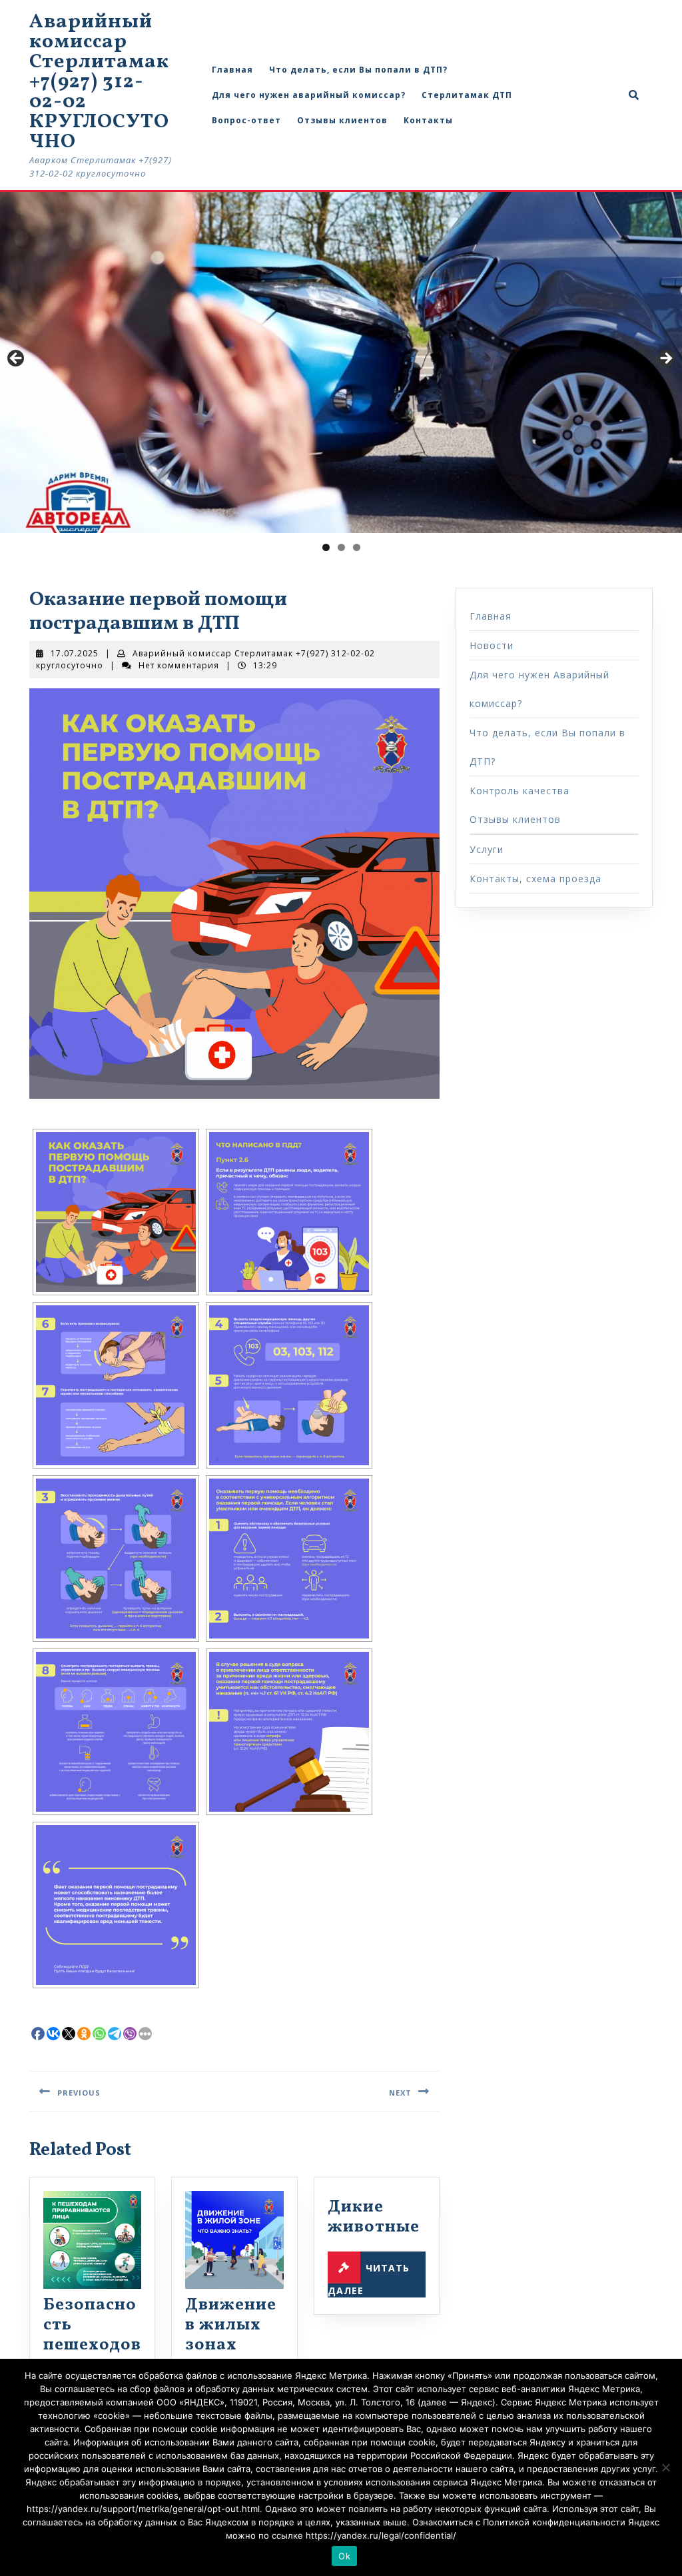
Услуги (487, 849)
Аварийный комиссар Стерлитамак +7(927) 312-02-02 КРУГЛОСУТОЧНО (99, 82)
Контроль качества (519, 791)
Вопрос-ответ (246, 120)
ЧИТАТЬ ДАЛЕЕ (369, 2279)
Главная (232, 70)
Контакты (428, 120)
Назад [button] (17, 359)
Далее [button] (665, 359)
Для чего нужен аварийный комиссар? (309, 95)
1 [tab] (326, 547)
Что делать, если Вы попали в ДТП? (358, 70)
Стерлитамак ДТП (467, 95)
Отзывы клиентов (342, 120)
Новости (492, 645)
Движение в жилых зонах (231, 2325)
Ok (344, 2556)
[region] (341, 362)
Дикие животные (374, 2217)
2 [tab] (341, 547)
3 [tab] (357, 547)
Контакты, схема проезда (535, 879)
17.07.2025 (75, 653)
